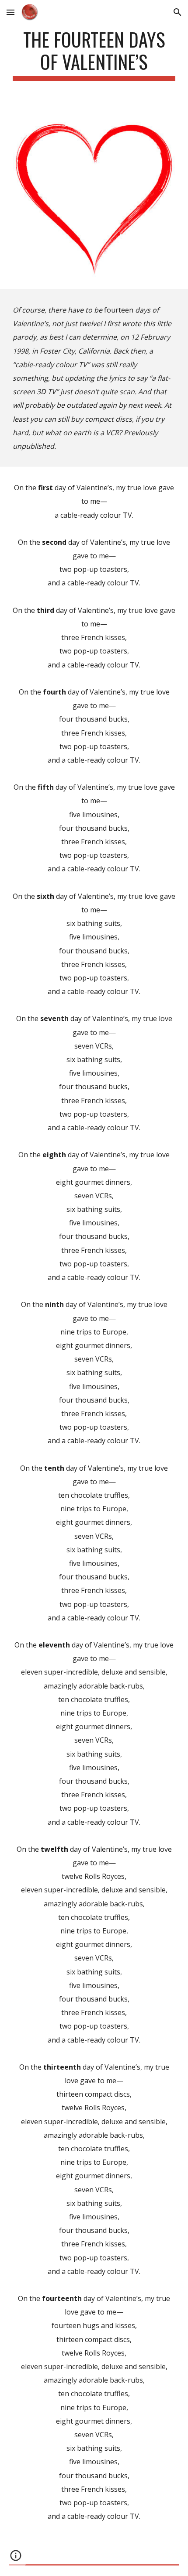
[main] (94, 55)
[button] (10, 12)
